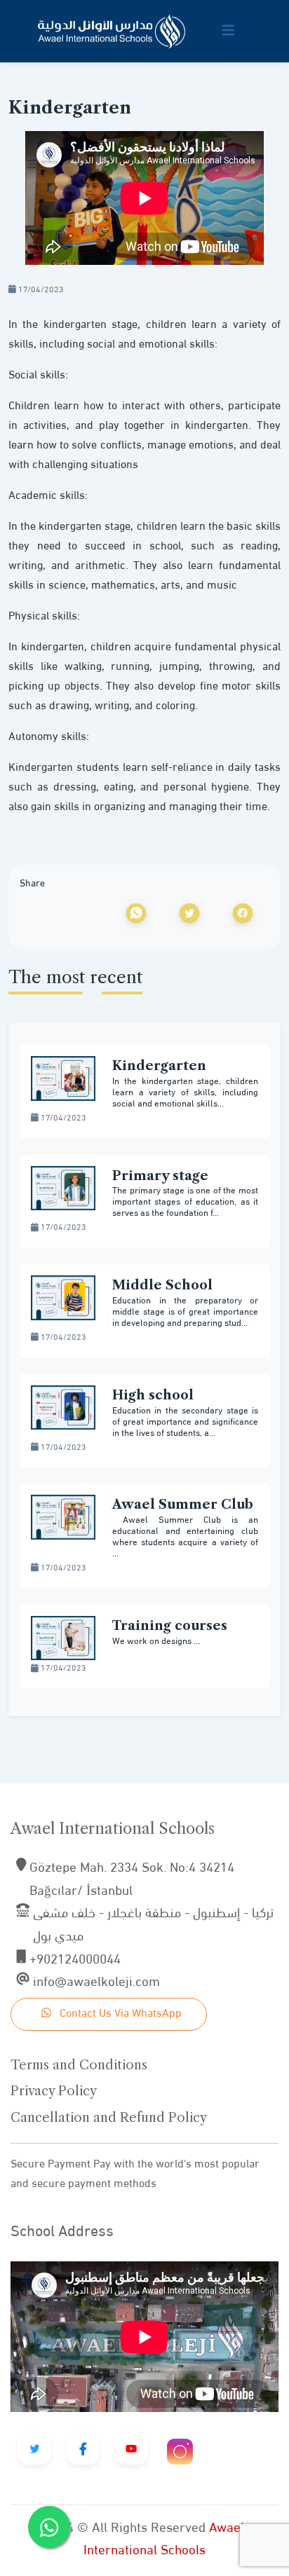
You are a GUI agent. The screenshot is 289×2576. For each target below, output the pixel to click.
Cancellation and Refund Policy (109, 2118)
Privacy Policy (54, 2091)
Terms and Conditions (79, 2065)
